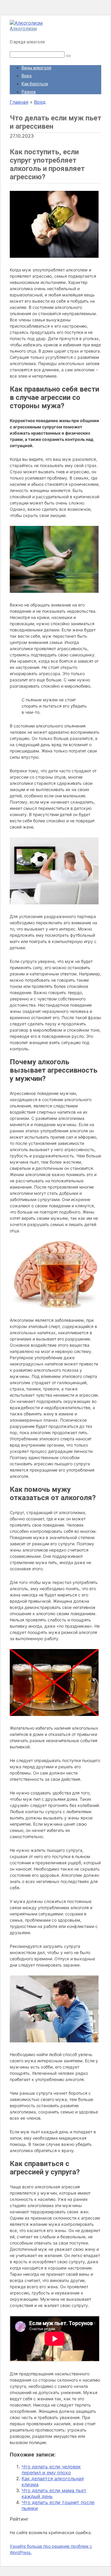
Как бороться (35, 84)
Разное (29, 92)
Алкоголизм (23, 29)
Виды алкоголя (36, 68)
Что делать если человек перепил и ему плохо (51, 2470)
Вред (27, 76)
